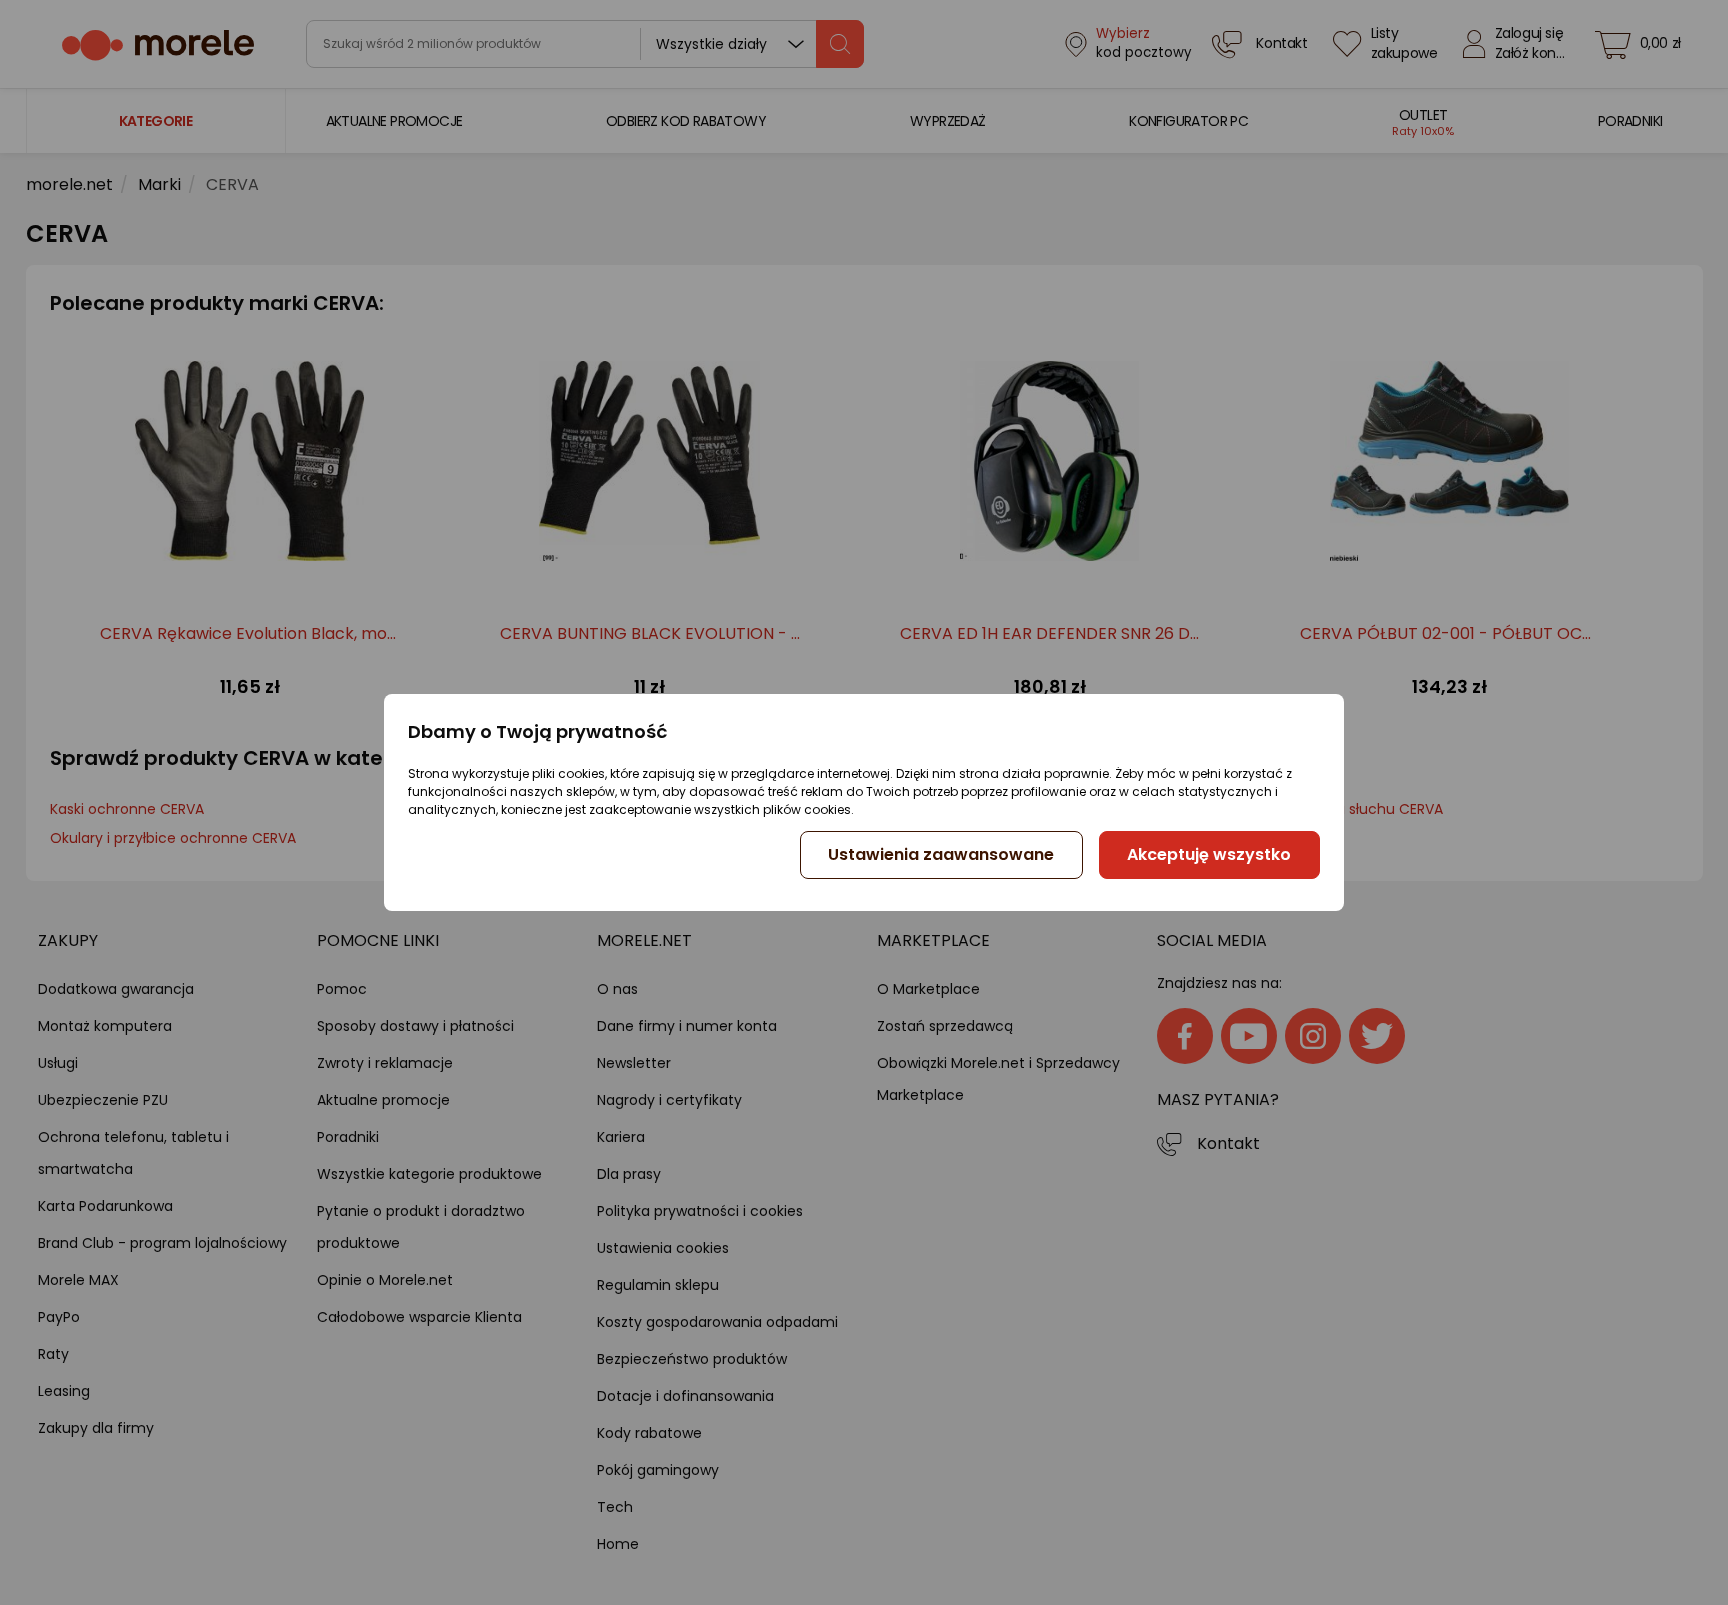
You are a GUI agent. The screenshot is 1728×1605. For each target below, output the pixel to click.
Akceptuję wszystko (1209, 854)
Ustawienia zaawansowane (941, 854)
